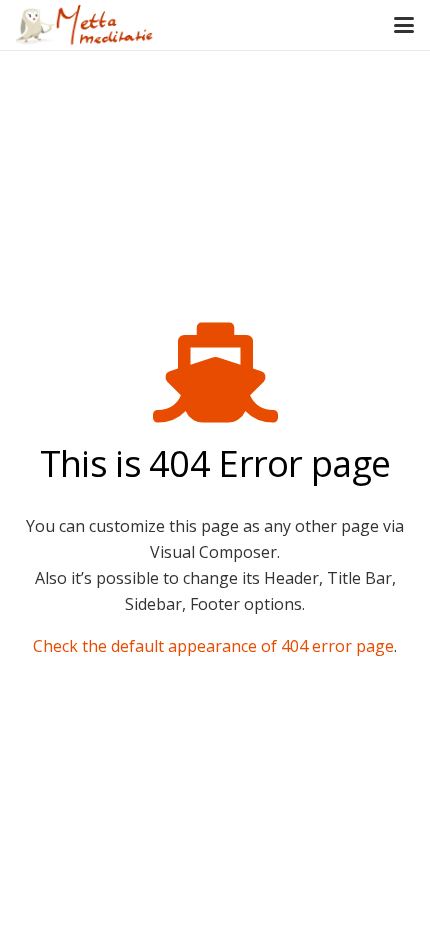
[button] (404, 25)
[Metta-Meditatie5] (85, 25)
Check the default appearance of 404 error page (213, 646)
